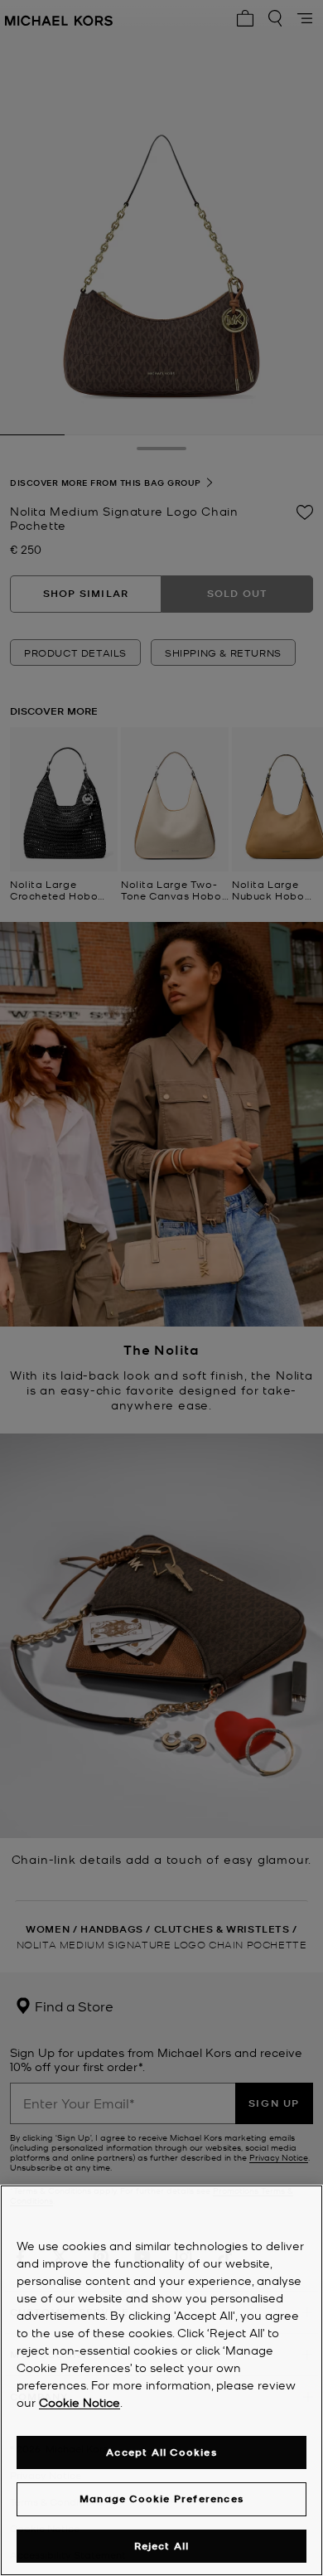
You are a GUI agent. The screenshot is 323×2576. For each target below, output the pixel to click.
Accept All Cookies (161, 2452)
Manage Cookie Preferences (161, 2498)
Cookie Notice (80, 2402)
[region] (161, 2380)
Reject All (162, 2546)
